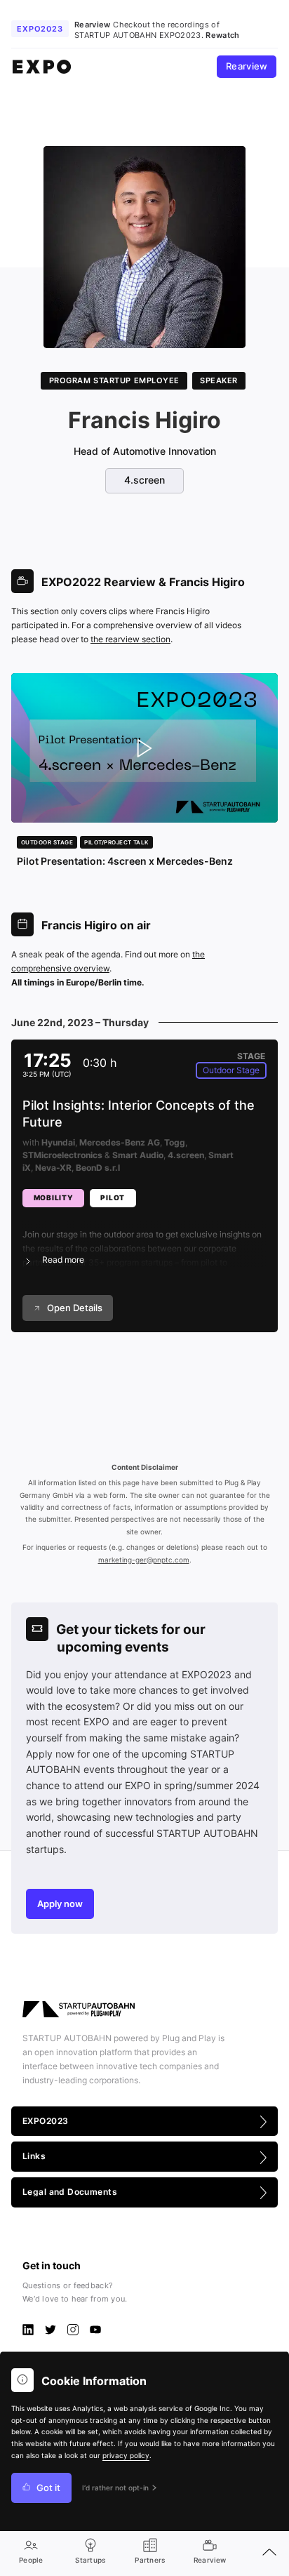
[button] (144, 1239)
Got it (48, 2488)
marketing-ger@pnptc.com (144, 1560)
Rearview (247, 66)
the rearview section (130, 639)
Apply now (60, 1904)
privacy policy (126, 2456)
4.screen (144, 480)
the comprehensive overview (108, 961)
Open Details (75, 1308)
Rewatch (222, 35)
